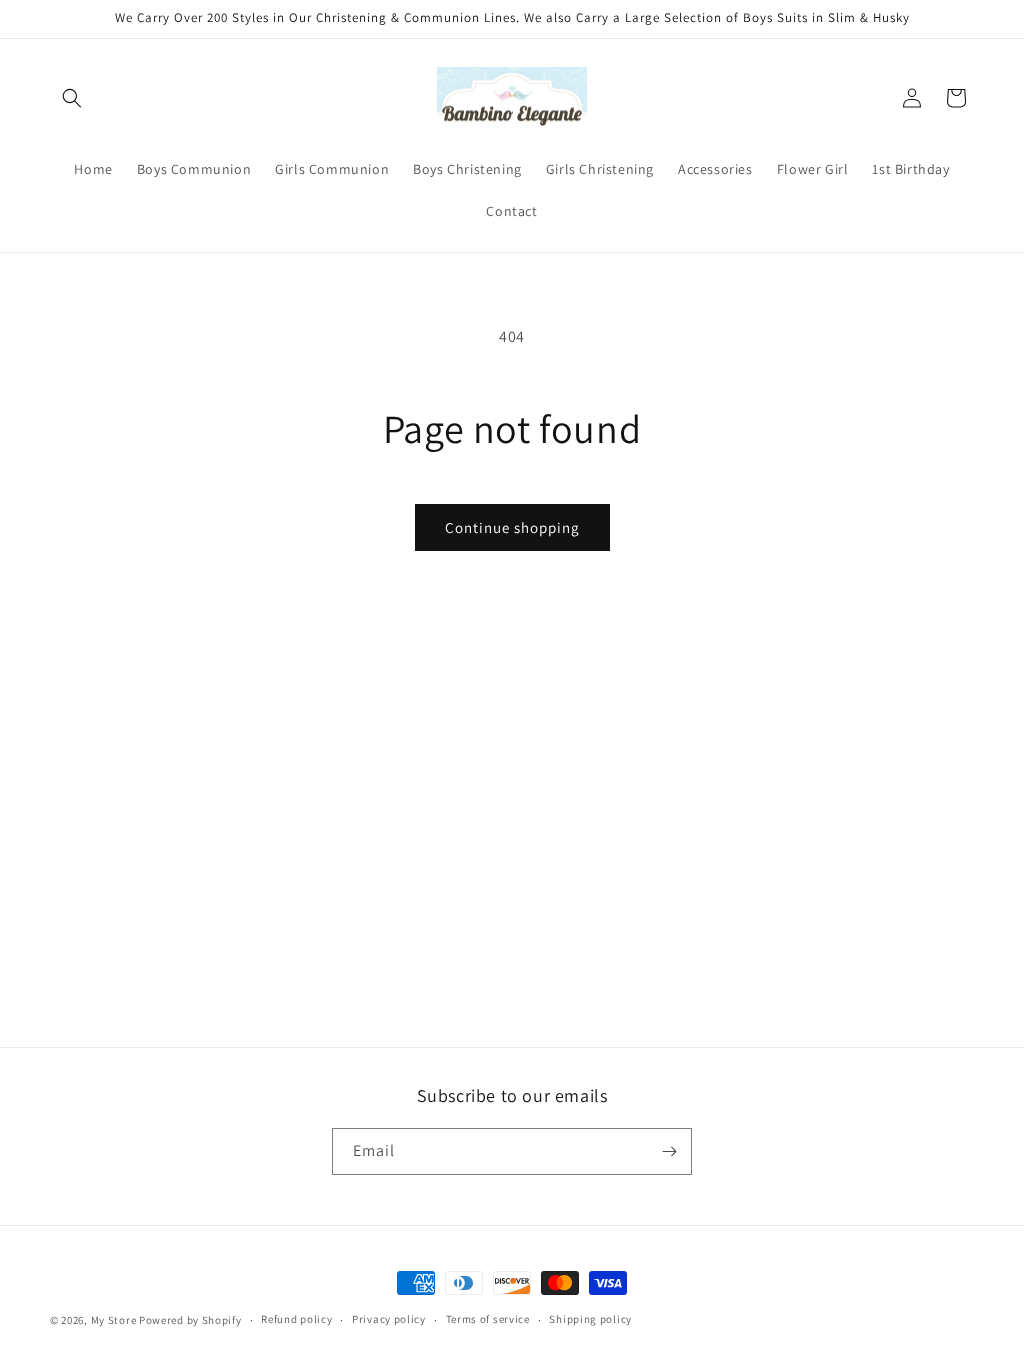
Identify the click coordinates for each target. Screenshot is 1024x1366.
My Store (114, 1320)
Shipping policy (590, 1319)
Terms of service (488, 1319)
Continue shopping (512, 527)
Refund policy (296, 1319)
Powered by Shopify (190, 1320)
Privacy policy (389, 1319)
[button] (72, 98)
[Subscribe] (669, 1151)
